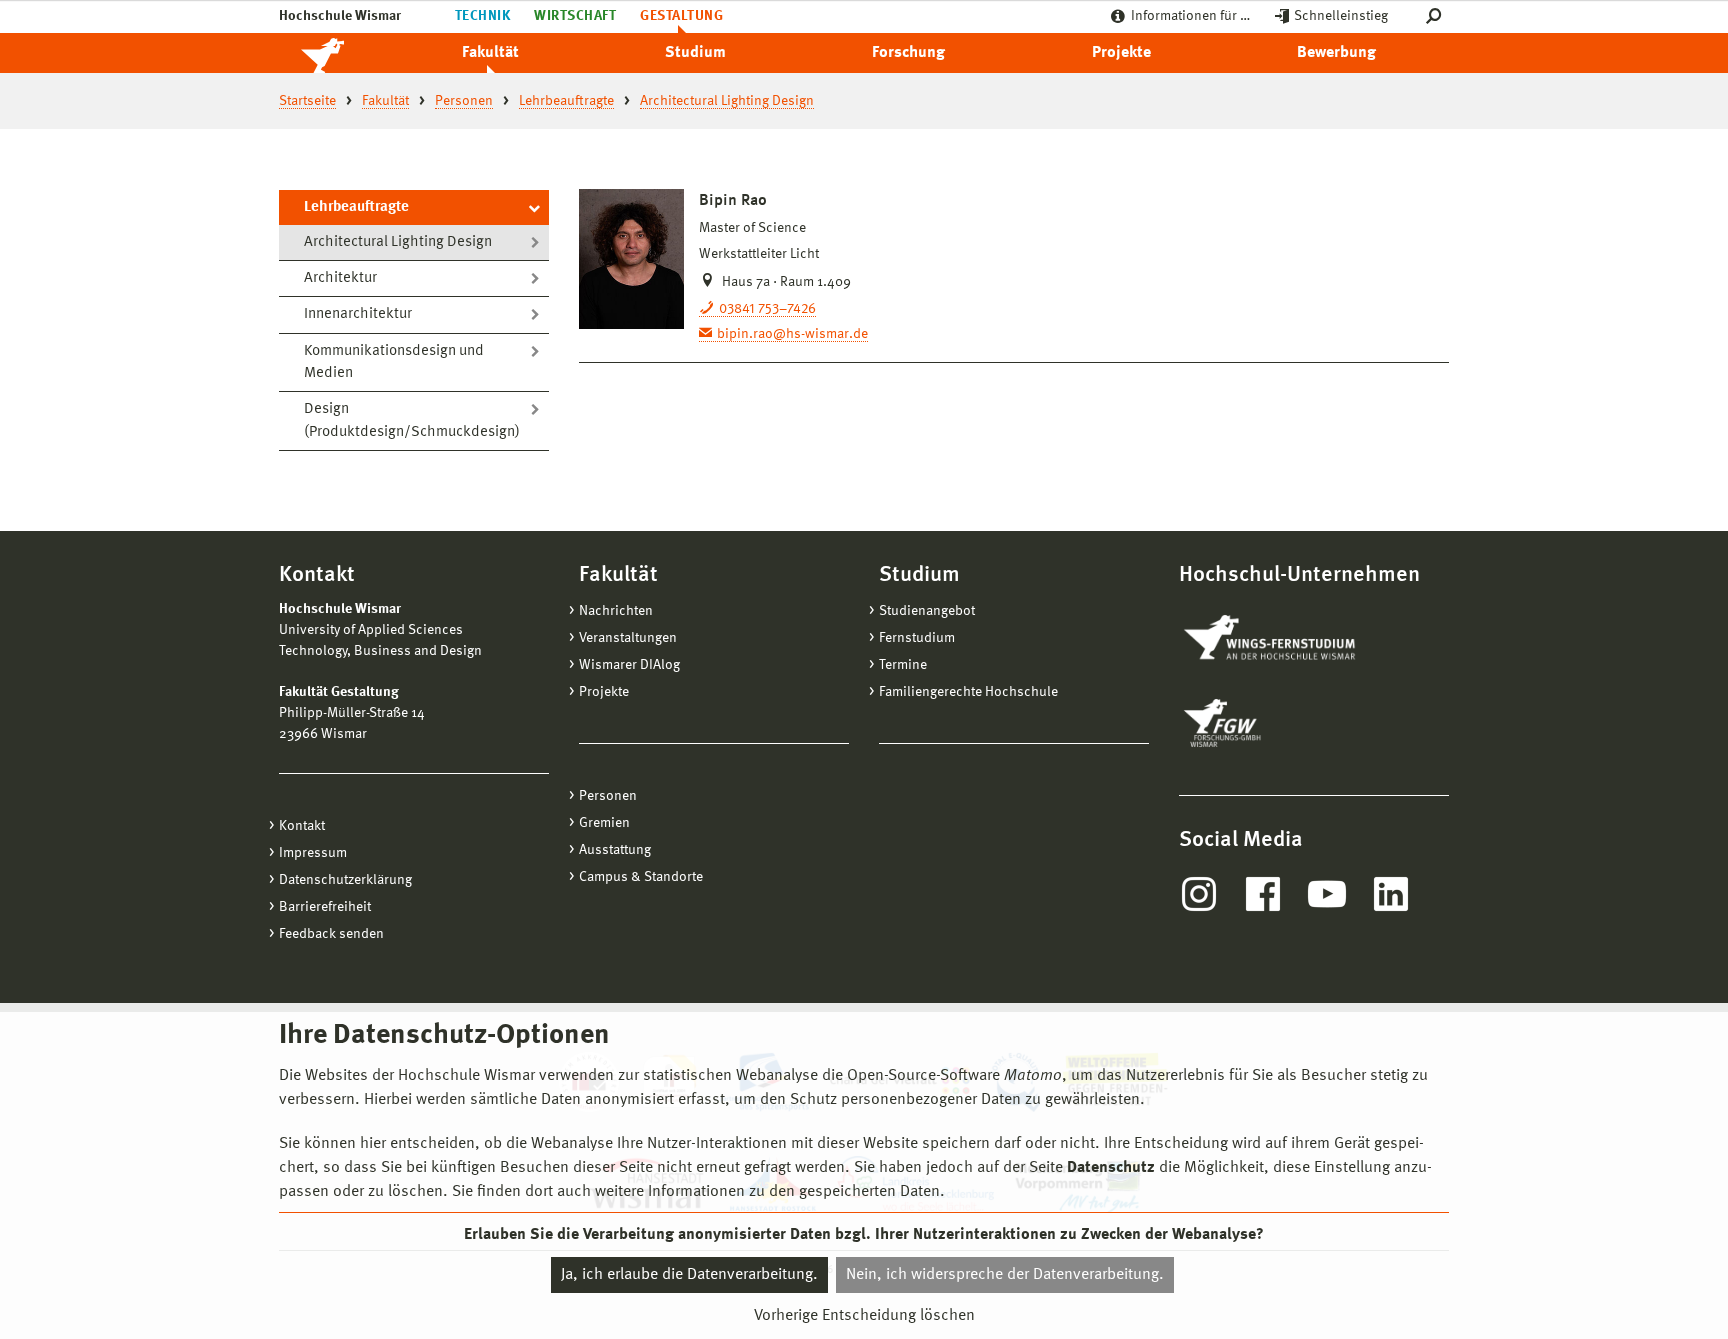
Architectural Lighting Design (398, 242)
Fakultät (490, 53)
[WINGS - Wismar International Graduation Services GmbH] (1291, 639)
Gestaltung (681, 16)
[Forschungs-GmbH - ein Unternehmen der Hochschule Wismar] (1269, 723)
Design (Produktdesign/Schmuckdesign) (412, 421)
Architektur (340, 278)
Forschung (908, 53)
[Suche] (1437, 16)
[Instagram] (1199, 894)
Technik (482, 16)
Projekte (1121, 53)
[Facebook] (1263, 894)
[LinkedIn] (1391, 894)
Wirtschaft (575, 16)
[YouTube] (1327, 894)
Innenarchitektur (358, 314)
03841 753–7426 (767, 309)
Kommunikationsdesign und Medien (394, 363)
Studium (695, 53)
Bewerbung (1336, 53)
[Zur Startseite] (344, 53)
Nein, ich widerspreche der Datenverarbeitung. (1005, 1275)
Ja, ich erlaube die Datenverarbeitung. (689, 1275)
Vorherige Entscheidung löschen (864, 1316)
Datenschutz (1111, 1168)
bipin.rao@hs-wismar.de (792, 334)
